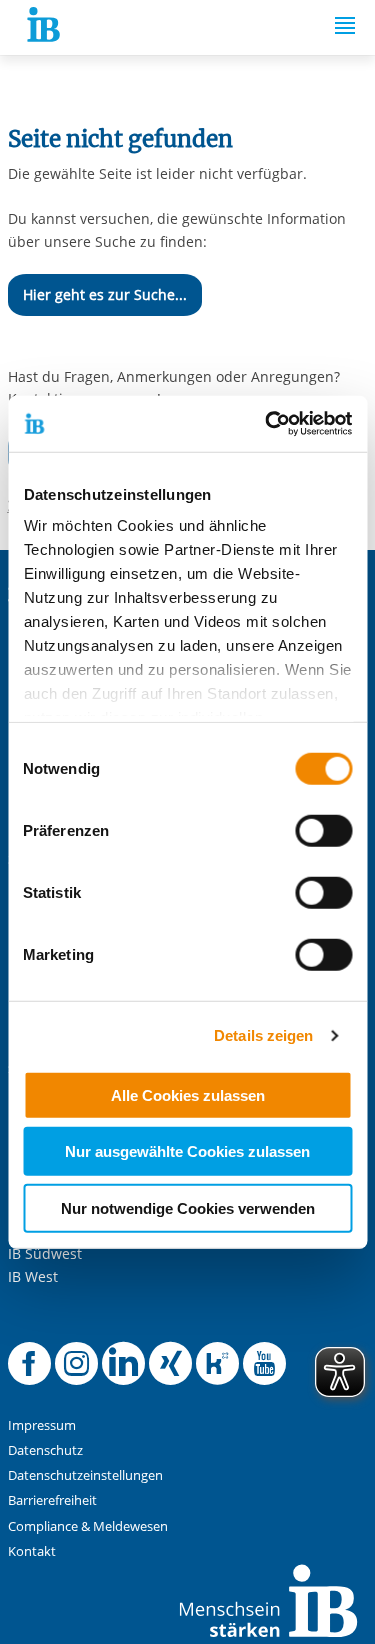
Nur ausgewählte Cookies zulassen (187, 1151)
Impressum (42, 1425)
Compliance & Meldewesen (88, 1526)
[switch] (323, 830)
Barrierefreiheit (52, 1500)
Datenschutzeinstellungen (85, 1475)
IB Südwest (45, 1253)
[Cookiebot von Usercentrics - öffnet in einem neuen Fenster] (267, 424)
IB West (33, 1276)
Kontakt (32, 1551)
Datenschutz (45, 1450)
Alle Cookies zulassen (188, 1094)
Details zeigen (263, 1035)
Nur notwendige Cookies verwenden (188, 1207)
